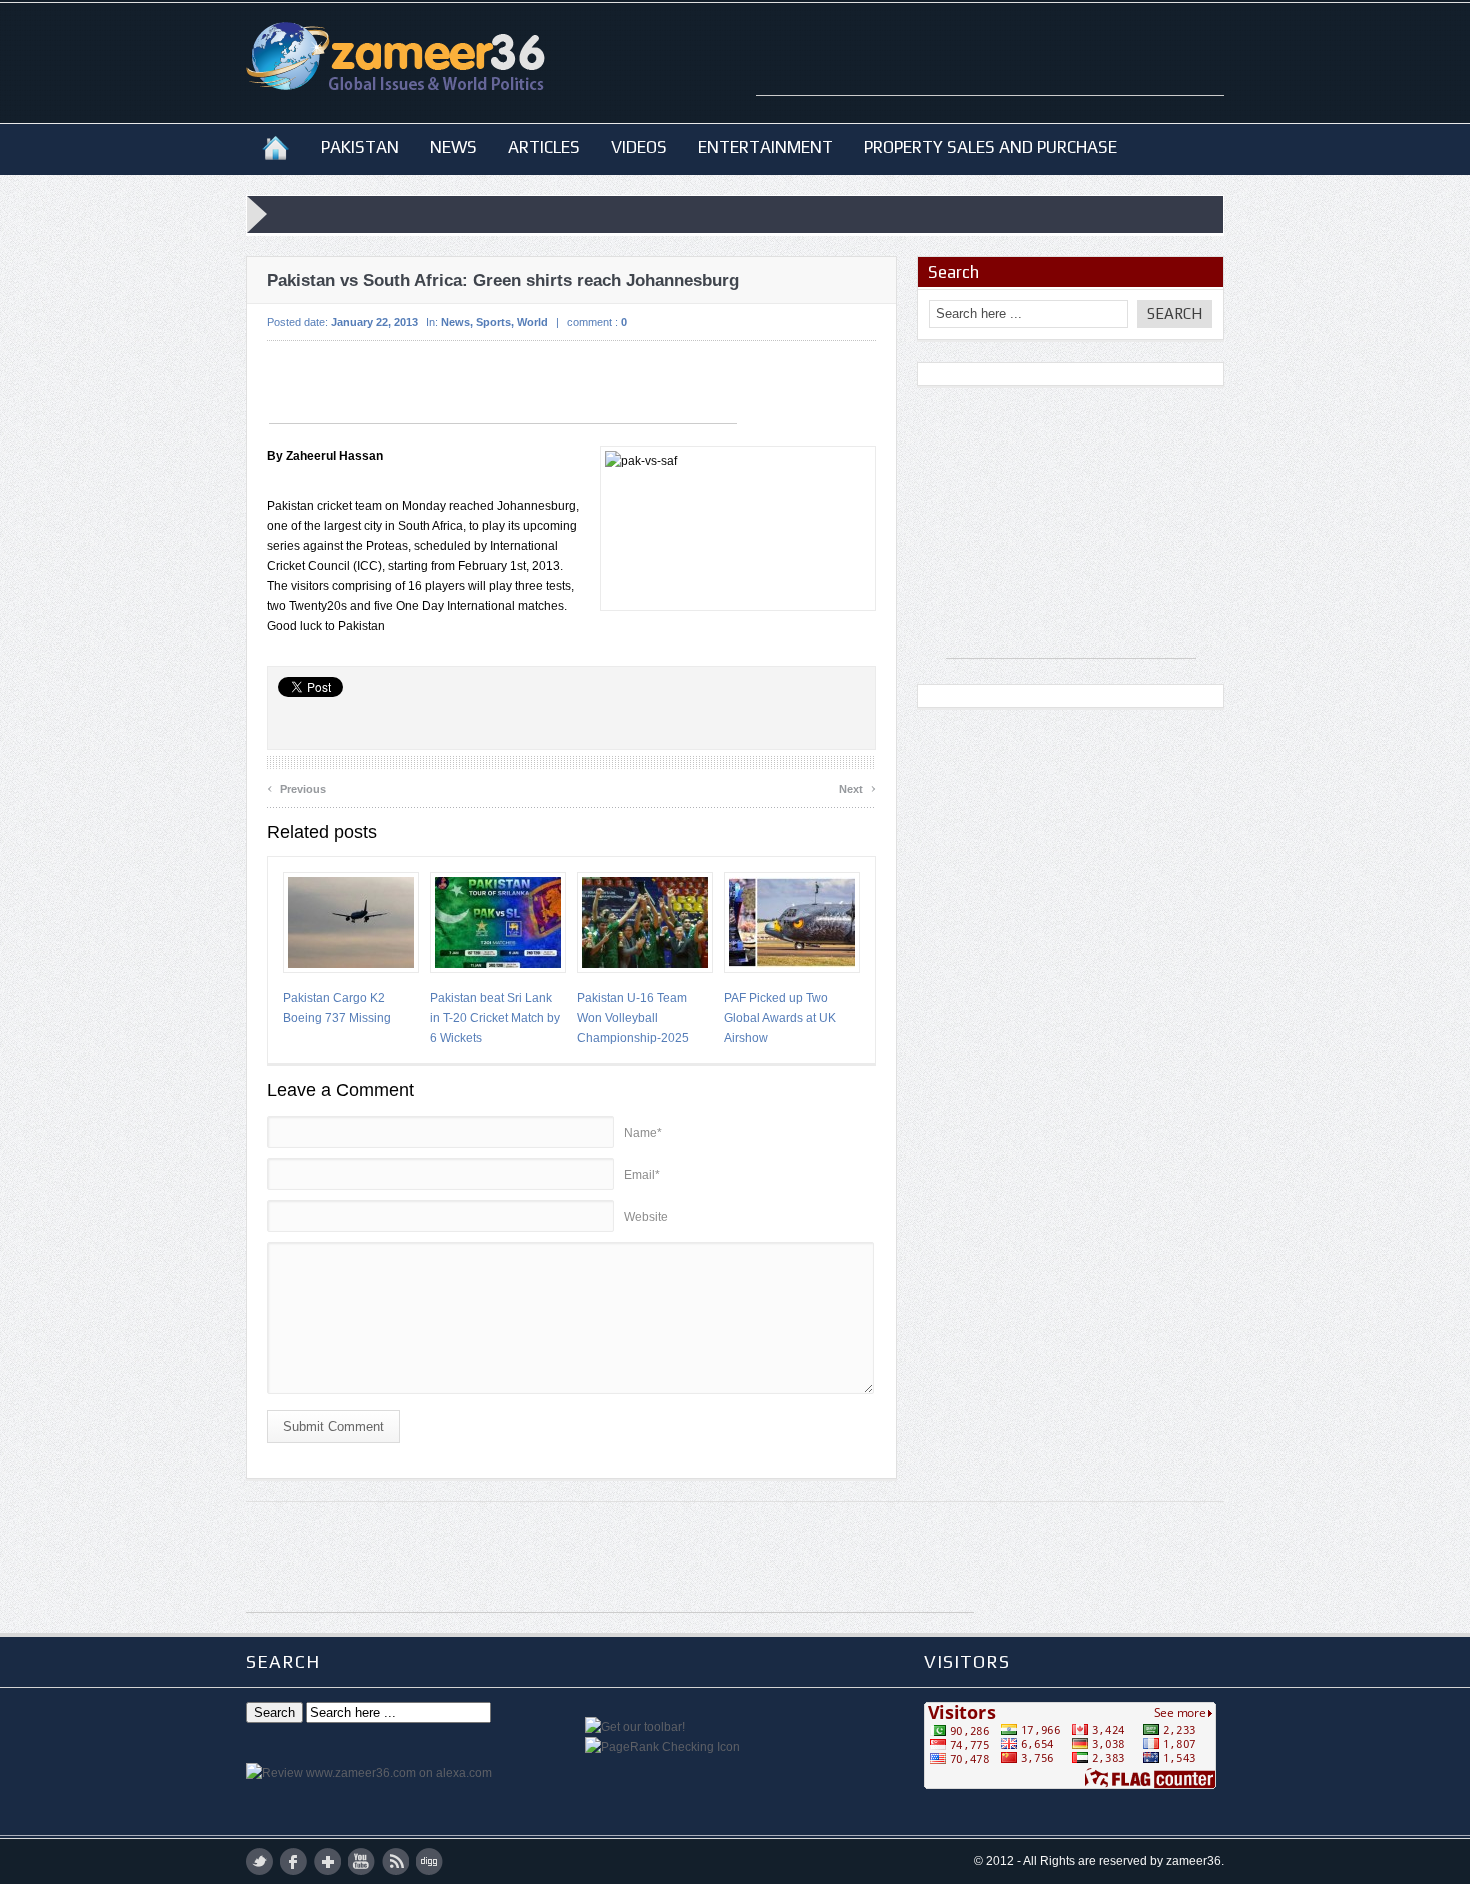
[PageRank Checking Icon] (662, 1747)
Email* (642, 1175)
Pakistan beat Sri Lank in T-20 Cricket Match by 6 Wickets (495, 1018)
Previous (296, 786)
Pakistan (360, 147)
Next (857, 786)
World (532, 322)
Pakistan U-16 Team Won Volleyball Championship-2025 (633, 1018)
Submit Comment (333, 1426)
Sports (493, 322)
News (453, 147)
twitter (259, 1861)
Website (646, 1217)
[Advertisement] (990, 65)
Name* (643, 1133)
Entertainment (765, 147)
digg (429, 1861)
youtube (361, 1861)
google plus (327, 1861)
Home (275, 147)
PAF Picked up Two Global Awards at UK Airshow (780, 1018)
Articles (544, 147)
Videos (639, 147)
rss (395, 1861)
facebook (293, 1861)
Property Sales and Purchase (990, 147)
